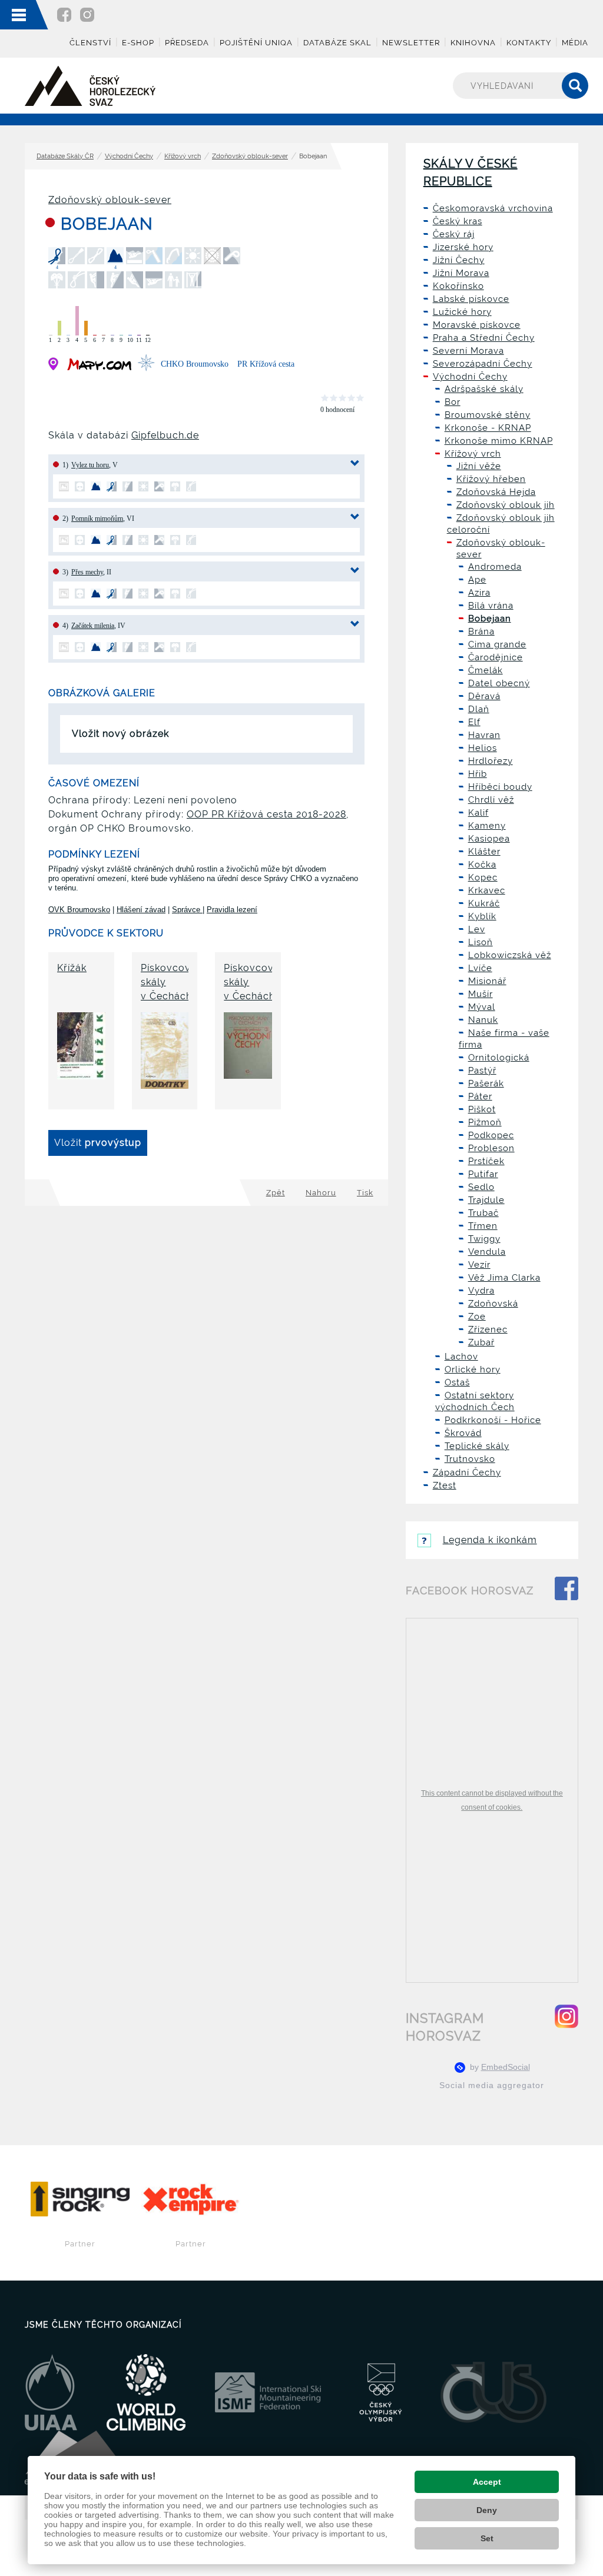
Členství (90, 43)
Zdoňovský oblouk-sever (250, 156)
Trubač (483, 1213)
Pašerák (486, 1083)
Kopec (483, 877)
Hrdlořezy (491, 761)
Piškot (482, 1109)
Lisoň (481, 942)
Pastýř (482, 1071)
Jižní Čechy (459, 260)
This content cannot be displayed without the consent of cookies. (492, 1800)
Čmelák (486, 670)
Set (487, 2538)
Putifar (483, 1174)
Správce (187, 910)
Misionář (487, 981)
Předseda (187, 43)
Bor (453, 402)
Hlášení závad (141, 910)
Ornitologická (499, 1058)
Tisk (365, 1193)
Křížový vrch (183, 156)
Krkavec (487, 890)
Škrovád (463, 1433)
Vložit (98, 1143)
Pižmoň (485, 1122)
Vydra (481, 1291)
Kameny (487, 826)
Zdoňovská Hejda (496, 492)
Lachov (461, 1357)
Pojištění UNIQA (256, 43)
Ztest (445, 1485)
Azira (479, 593)
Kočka (482, 865)
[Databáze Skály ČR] (90, 86)
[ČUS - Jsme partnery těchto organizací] (493, 2392)
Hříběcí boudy (500, 787)
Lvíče (480, 968)
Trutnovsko (470, 1459)
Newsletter (411, 43)
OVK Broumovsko (79, 910)
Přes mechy (87, 572)
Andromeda (495, 567)
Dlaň (479, 709)
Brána (481, 631)
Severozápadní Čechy (483, 364)
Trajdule (486, 1200)
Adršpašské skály (484, 389)
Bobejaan (490, 619)
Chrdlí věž (491, 800)
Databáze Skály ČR (65, 156)
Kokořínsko (458, 286)
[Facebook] (64, 14)
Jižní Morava (461, 273)
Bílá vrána (491, 606)
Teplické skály (477, 1446)
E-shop (138, 43)
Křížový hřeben (491, 479)
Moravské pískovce (477, 325)
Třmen (483, 1226)
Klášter (484, 852)
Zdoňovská (493, 1304)
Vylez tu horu (90, 465)
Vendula (487, 1252)
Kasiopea (489, 839)
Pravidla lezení (232, 910)
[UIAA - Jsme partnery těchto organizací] (51, 2392)
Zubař (481, 1342)
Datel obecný (499, 683)
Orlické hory (473, 1370)
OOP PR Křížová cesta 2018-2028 (266, 814)
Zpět (276, 1193)
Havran (484, 735)
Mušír (481, 994)
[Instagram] (87, 14)
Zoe (477, 1317)
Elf (474, 722)
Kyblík (482, 916)
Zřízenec (488, 1329)
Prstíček (486, 1161)
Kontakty (529, 43)
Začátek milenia (93, 626)
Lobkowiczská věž (510, 955)
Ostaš (457, 1382)
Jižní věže (479, 466)
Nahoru (321, 1193)
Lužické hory (462, 312)
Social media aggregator (492, 2085)
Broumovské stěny (488, 415)
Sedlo (481, 1187)
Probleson (491, 1148)
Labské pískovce (471, 299)
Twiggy (484, 1239)
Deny (487, 2510)
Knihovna (473, 43)
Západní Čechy (467, 1473)
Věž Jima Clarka (504, 1278)
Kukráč (484, 903)
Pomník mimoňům (97, 518)
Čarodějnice (496, 657)
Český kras (458, 221)
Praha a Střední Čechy (484, 338)
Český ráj (454, 234)
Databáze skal (337, 43)
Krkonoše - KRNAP (488, 428)
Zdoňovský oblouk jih (506, 505)
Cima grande (497, 644)
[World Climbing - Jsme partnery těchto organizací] (146, 2392)
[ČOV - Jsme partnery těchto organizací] (381, 2392)
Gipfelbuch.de (165, 435)
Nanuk (483, 1020)
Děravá (484, 696)
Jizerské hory (463, 247)
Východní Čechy (129, 156)
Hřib (478, 774)
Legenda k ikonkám (490, 1540)
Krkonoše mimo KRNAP (499, 441)
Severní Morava (468, 351)
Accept (487, 2482)
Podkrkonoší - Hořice (493, 1420)
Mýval (482, 1007)
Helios (483, 748)
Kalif (478, 813)
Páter (480, 1096)
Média (575, 43)
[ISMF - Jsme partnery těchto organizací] (268, 2392)
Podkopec (491, 1135)
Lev (477, 929)
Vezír (479, 1265)
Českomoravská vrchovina (493, 208)
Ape (477, 580)
